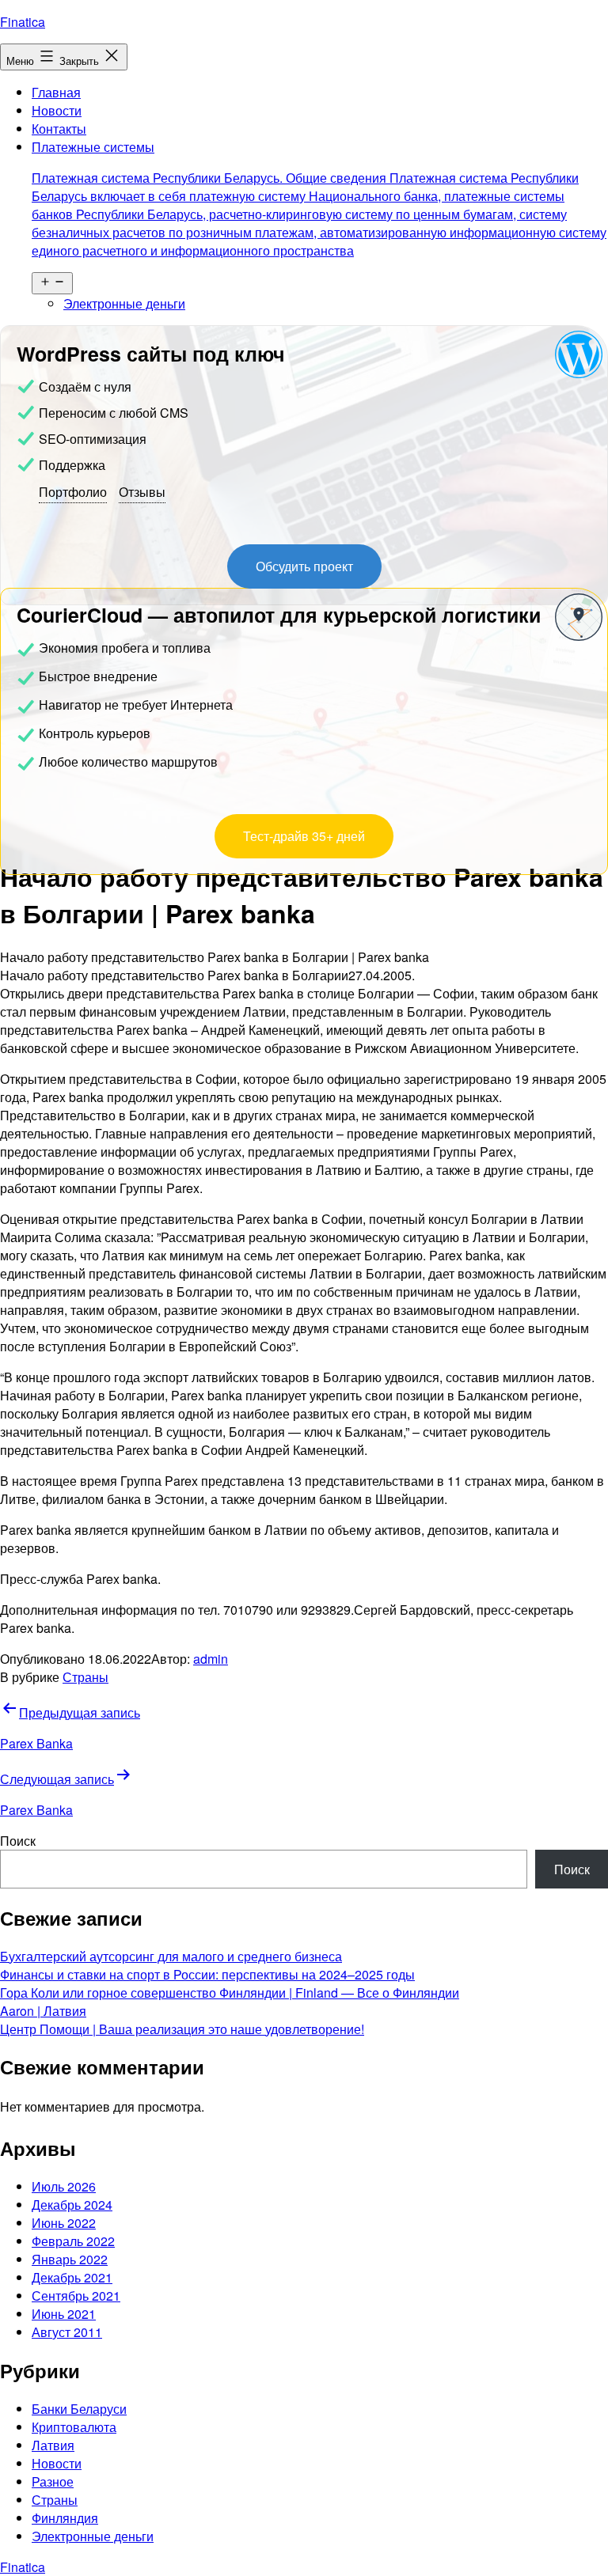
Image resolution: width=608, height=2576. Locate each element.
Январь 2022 (70, 2259)
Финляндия (65, 2518)
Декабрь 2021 (72, 2277)
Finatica (23, 22)
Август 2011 (67, 2332)
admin (211, 1659)
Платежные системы (319, 199)
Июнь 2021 (64, 2314)
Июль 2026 (64, 2186)
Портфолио (73, 492)
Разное (53, 2481)
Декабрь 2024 (72, 2205)
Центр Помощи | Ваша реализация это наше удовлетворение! (182, 2029)
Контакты (59, 129)
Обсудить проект (304, 566)
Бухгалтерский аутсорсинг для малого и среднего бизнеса (171, 1956)
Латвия (53, 2445)
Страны (85, 1677)
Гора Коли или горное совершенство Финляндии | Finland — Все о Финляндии (230, 1993)
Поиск (18, 1841)
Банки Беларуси (79, 2409)
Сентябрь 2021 (76, 2296)
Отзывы (142, 492)
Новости (57, 110)
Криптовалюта (74, 2427)
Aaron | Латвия (43, 2011)
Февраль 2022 (73, 2241)
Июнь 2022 (64, 2223)
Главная (56, 92)
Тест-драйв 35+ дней (304, 836)
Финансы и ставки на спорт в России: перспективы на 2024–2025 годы (207, 1974)
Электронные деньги (124, 303)
